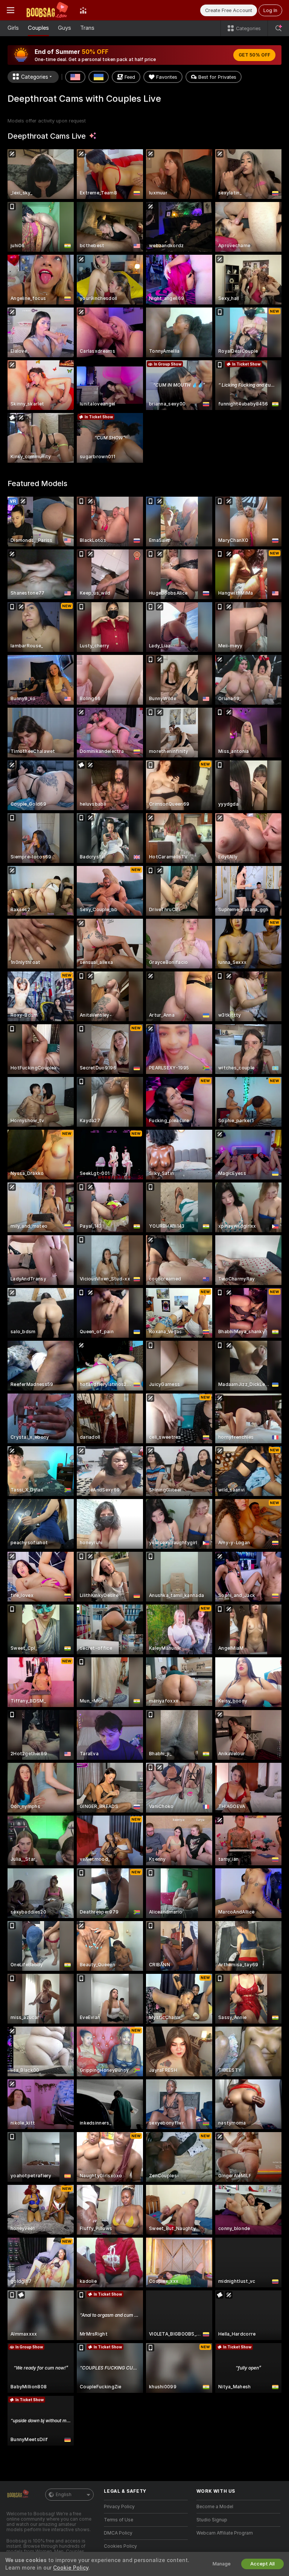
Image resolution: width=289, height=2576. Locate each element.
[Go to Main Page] (47, 10)
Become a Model (215, 2507)
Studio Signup (212, 2520)
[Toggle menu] (11, 10)
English (64, 2495)
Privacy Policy (119, 2507)
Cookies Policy (120, 2546)
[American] (75, 77)
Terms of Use (119, 2520)
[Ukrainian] (99, 77)
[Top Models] (83, 10)
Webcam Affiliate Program (225, 2533)
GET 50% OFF (254, 55)
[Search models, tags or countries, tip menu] (278, 28)
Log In (270, 10)
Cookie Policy (71, 2568)
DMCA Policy (118, 2533)
